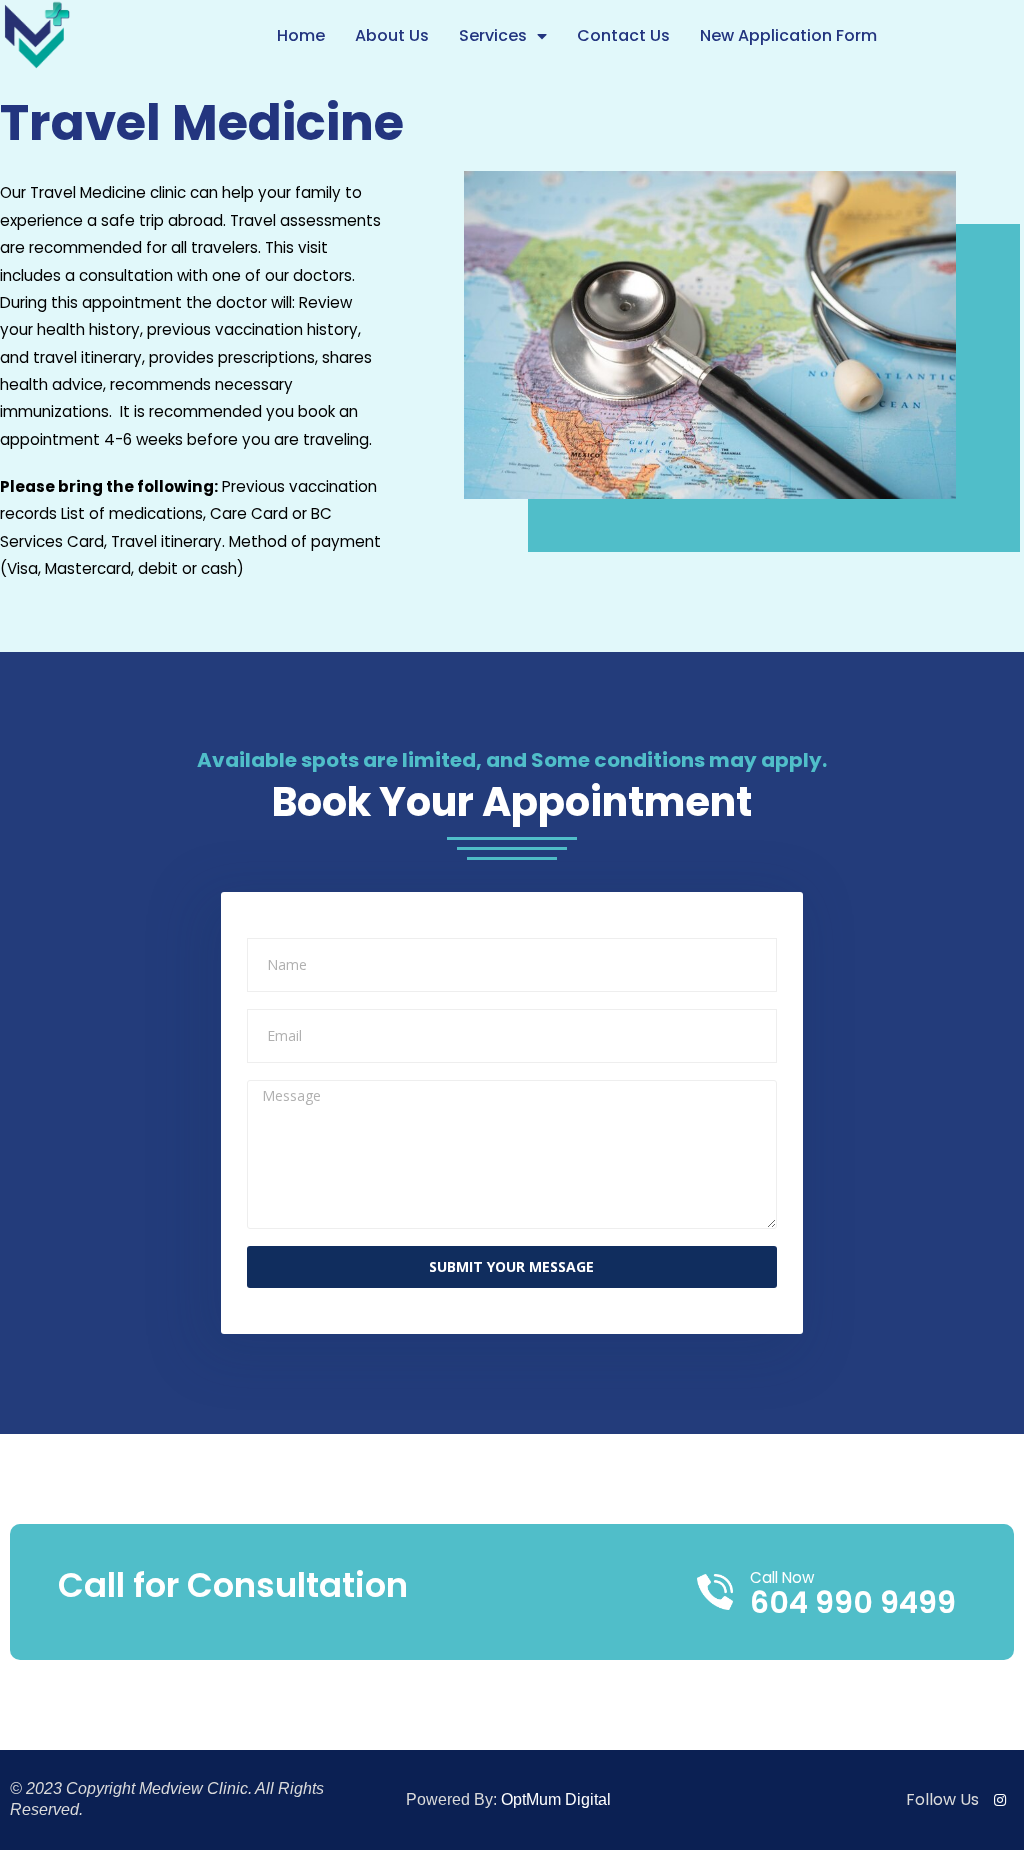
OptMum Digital (556, 1799)
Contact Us (623, 35)
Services (493, 35)
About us (392, 35)
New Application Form (788, 35)
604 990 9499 (853, 1602)
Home (301, 35)
